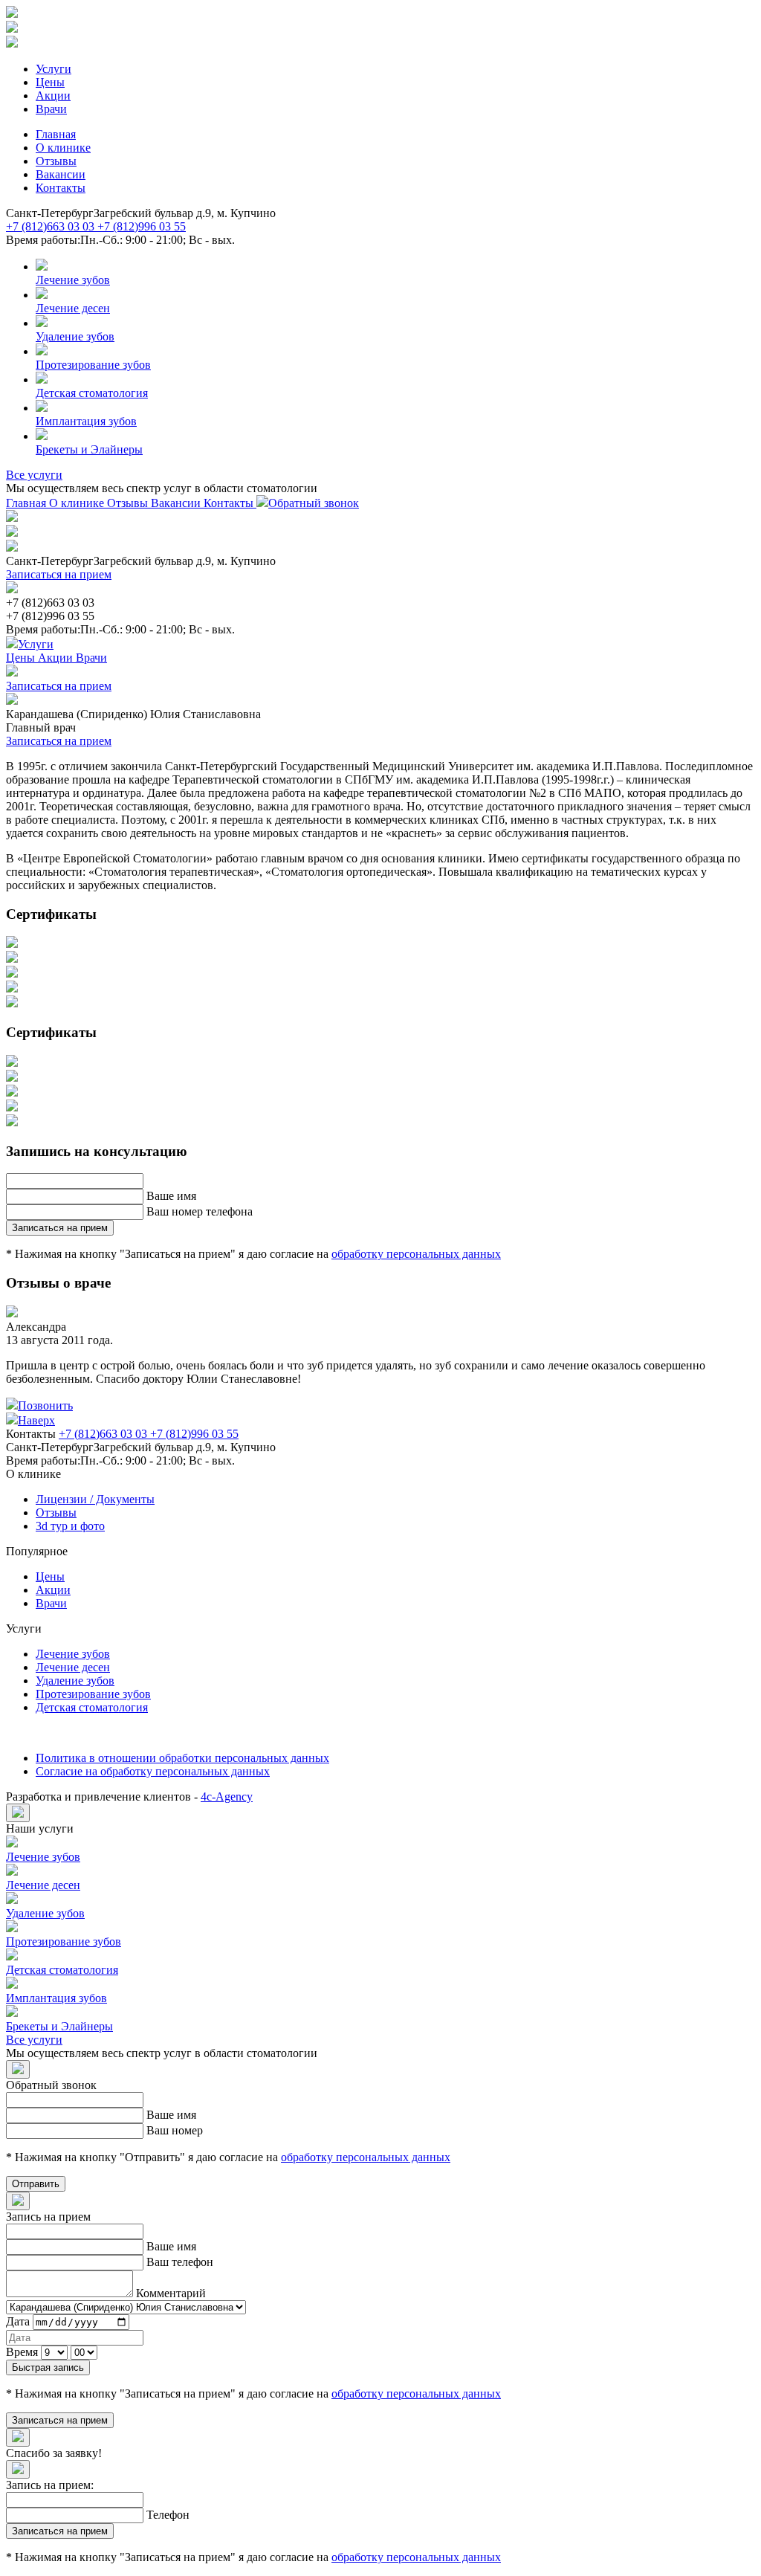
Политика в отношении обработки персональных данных (182, 1758)
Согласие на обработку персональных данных (153, 1771)
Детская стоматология (92, 1707)
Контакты (61, 188)
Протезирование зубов (93, 1694)
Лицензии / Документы (95, 1499)
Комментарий (171, 2293)
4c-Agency (227, 1797)
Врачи (51, 109)
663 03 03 (52, 226)
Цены (50, 82)
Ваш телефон (180, 2262)
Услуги (54, 69)
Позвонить (45, 1405)
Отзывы (56, 161)
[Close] (18, 1813)
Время (22, 2352)
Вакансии (61, 174)
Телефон (168, 2515)
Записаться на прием (59, 574)
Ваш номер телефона (200, 1211)
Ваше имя (171, 1196)
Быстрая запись (48, 2367)
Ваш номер (175, 2130)
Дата (18, 2321)
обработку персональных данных (416, 1254)
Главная (56, 134)
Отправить (36, 2184)
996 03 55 (142, 226)
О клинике (63, 148)
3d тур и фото (70, 1526)
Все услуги (34, 475)
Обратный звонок (314, 503)
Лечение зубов (73, 1654)
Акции (53, 96)
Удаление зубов (75, 1681)
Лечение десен (73, 1667)
